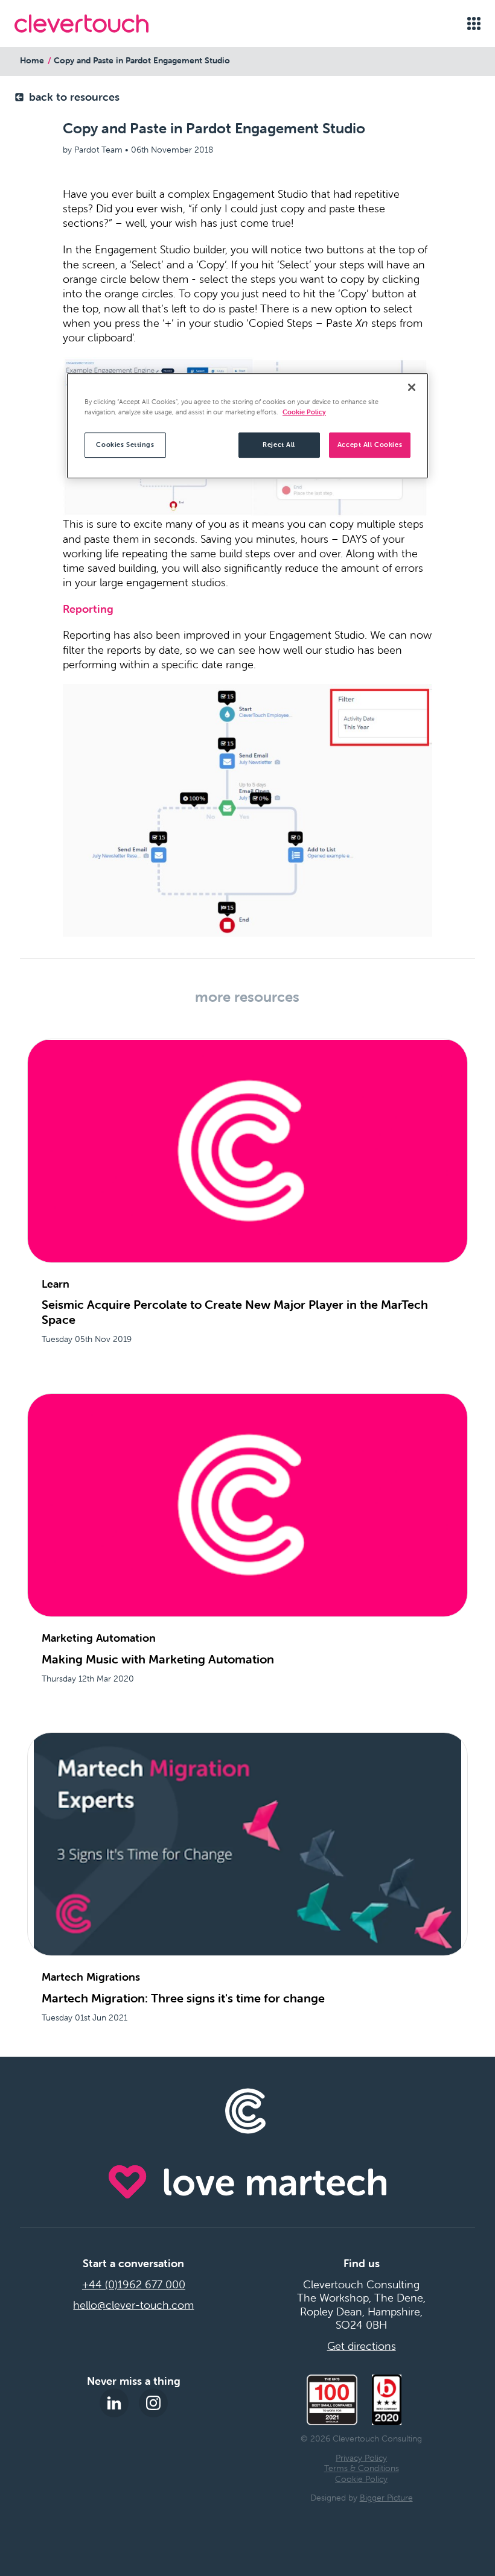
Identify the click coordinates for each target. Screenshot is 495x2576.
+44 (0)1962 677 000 (134, 2285)
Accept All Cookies (370, 445)
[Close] (412, 387)
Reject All (279, 445)
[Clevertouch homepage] (81, 24)
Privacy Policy (361, 2458)
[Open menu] (474, 24)
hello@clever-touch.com (133, 2305)
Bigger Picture (386, 2498)
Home (32, 60)
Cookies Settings (125, 445)
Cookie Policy (361, 2479)
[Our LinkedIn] (114, 2403)
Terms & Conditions (362, 2468)
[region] (247, 426)
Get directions (362, 2346)
